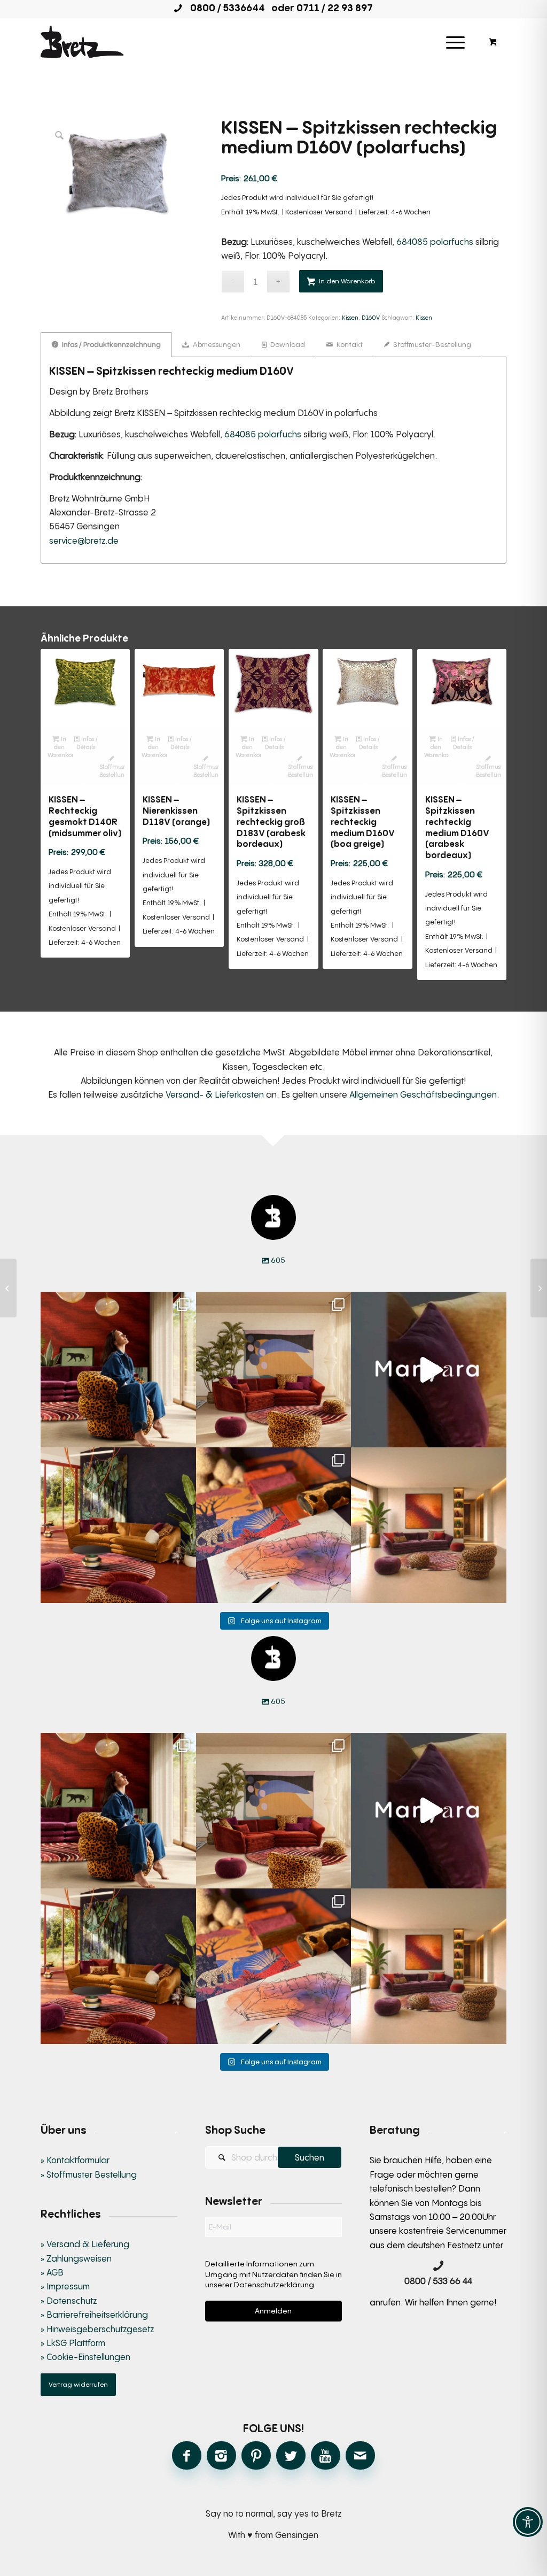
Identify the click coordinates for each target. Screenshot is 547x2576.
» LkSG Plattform (73, 2343)
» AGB (52, 2272)
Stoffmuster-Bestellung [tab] (431, 344)
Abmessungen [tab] (216, 344)
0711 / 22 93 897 (335, 7)
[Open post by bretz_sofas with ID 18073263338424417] (118, 1370)
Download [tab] (287, 344)
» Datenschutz (69, 2301)
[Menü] (456, 42)
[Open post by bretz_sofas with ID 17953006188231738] (274, 1525)
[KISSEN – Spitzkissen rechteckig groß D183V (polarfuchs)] (539, 1288)
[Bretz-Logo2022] (82, 42)
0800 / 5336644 (224, 7)
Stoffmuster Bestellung (112, 770)
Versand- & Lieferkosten (215, 1094)
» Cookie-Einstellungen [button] (85, 2357)
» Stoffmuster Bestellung (89, 2174)
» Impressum (65, 2286)
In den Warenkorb (347, 281)
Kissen (350, 317)
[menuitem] (456, 42)
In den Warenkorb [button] (60, 747)
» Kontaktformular (75, 2160)
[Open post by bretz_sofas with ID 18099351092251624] (118, 1525)
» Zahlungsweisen (76, 2258)
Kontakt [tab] (349, 344)
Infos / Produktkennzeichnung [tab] (111, 344)
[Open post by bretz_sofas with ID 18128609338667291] (274, 1370)
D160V (371, 317)
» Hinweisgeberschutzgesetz (97, 2329)
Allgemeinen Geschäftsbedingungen (423, 1094)
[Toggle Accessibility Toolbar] (528, 2522)
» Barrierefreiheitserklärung (94, 2315)
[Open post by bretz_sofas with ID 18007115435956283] (429, 1525)
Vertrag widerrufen (78, 2384)
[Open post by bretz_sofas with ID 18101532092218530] (429, 1370)
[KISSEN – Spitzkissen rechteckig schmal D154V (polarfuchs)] (8, 1288)
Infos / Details (87, 743)
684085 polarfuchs (435, 242)
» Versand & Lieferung (85, 2244)
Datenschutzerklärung (274, 2284)
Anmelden (273, 2311)
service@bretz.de (84, 541)
